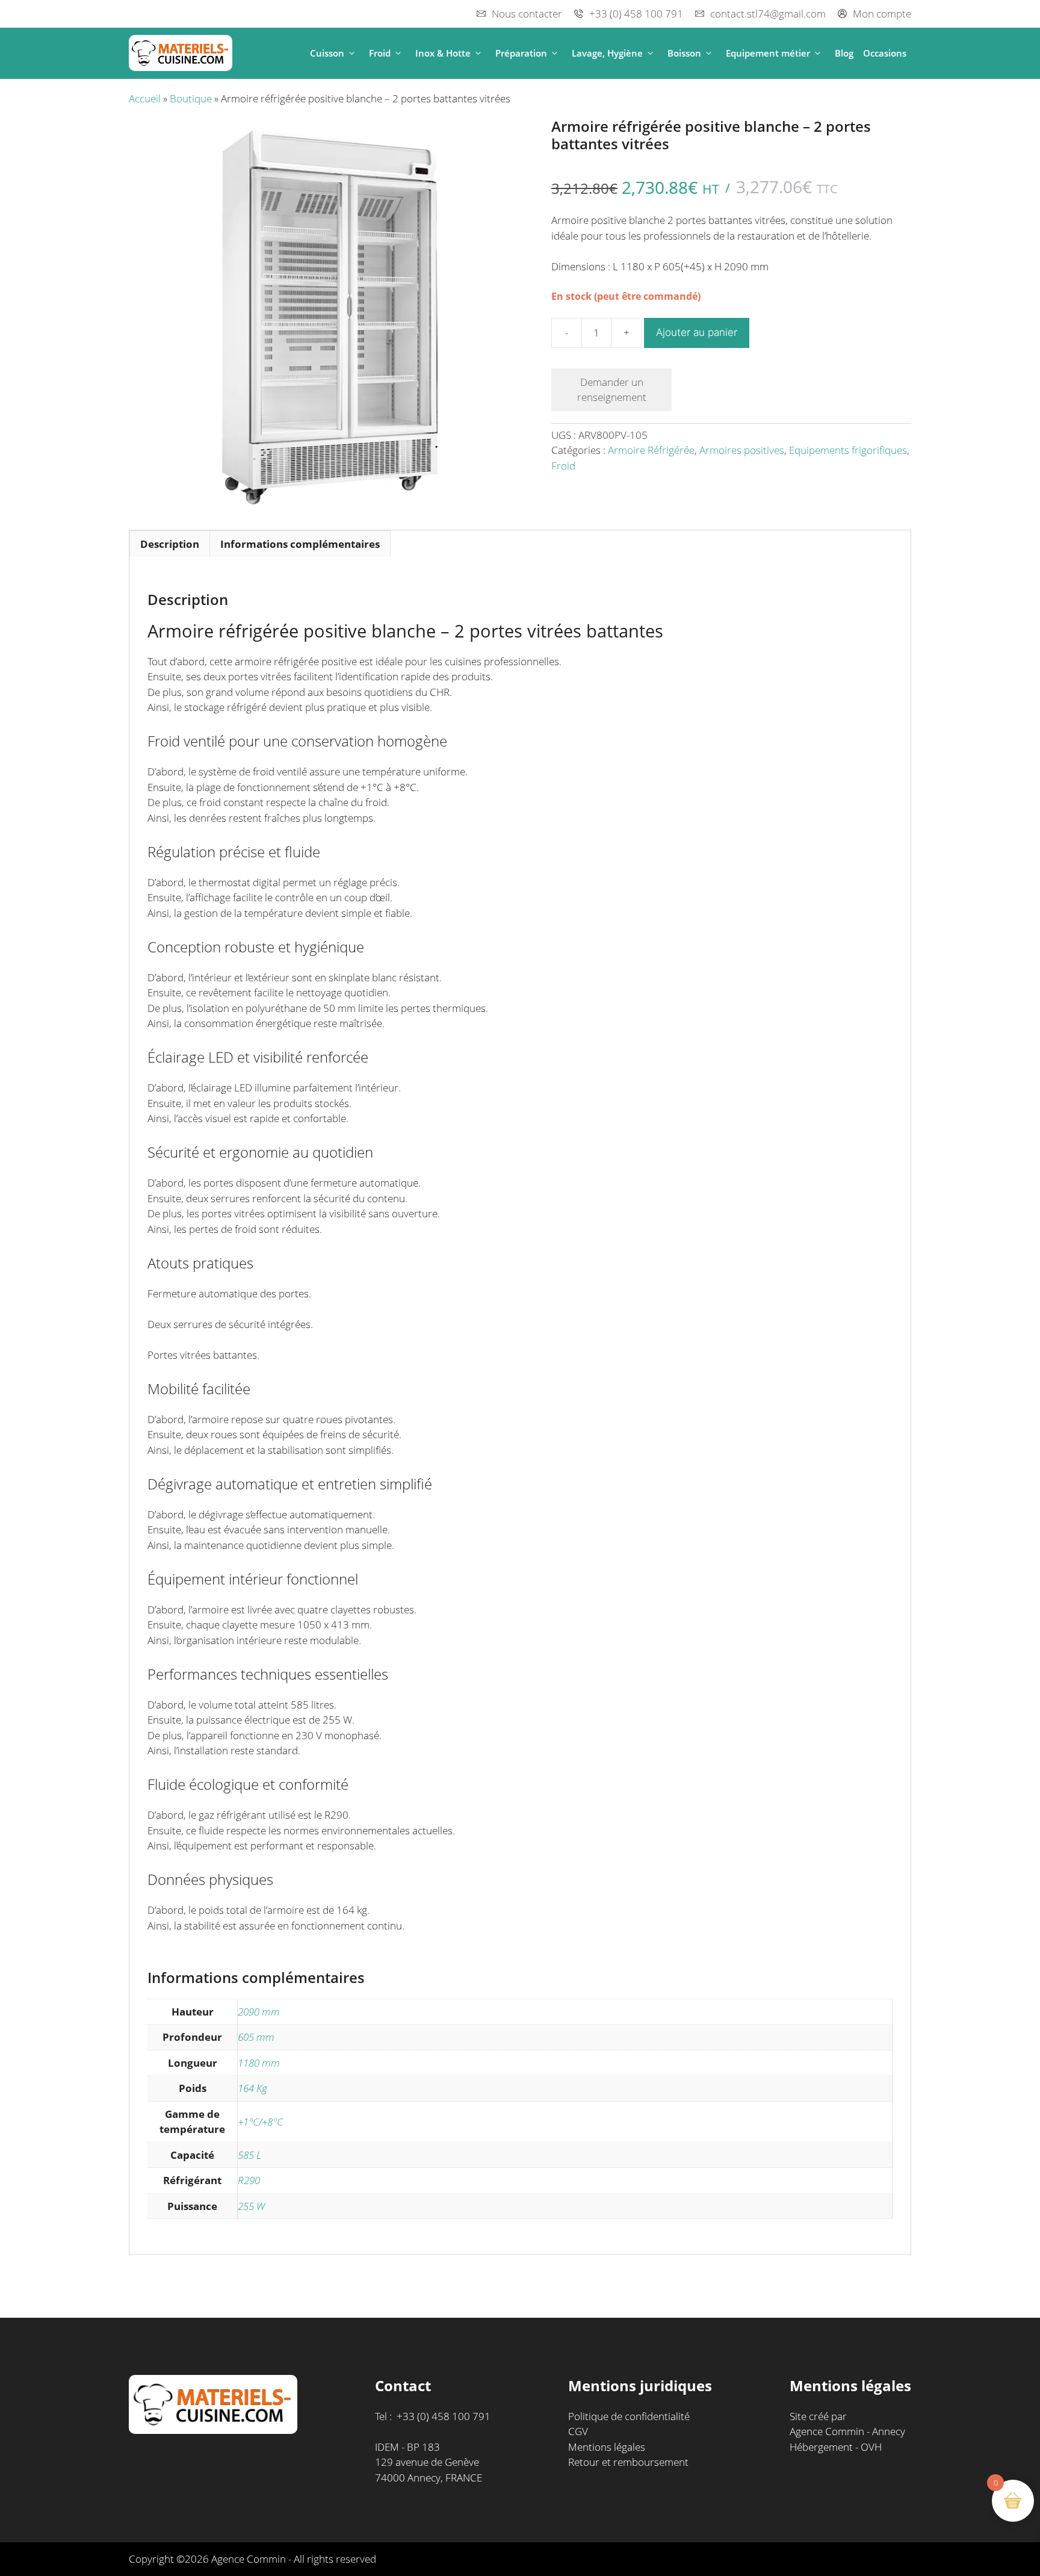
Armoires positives (742, 450)
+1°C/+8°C (260, 2122)
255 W (251, 2206)
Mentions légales (607, 2447)
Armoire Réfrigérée (651, 450)
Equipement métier (768, 53)
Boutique (191, 98)
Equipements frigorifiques (848, 450)
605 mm (256, 2037)
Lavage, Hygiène (607, 53)
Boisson (684, 53)
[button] (352, 53)
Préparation (521, 53)
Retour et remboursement (628, 2462)
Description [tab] (170, 544)
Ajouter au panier (697, 332)
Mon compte (882, 14)
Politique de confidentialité (629, 2416)
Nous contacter (527, 14)
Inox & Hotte (443, 53)
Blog (844, 53)
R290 (249, 2180)
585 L (249, 2155)
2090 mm (259, 2012)
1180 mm (259, 2063)
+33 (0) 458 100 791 (636, 14)
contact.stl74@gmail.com (768, 14)
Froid (380, 53)
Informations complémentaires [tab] (300, 544)
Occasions (885, 53)
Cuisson (327, 53)
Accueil (145, 98)
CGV (578, 2431)
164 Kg (252, 2088)
